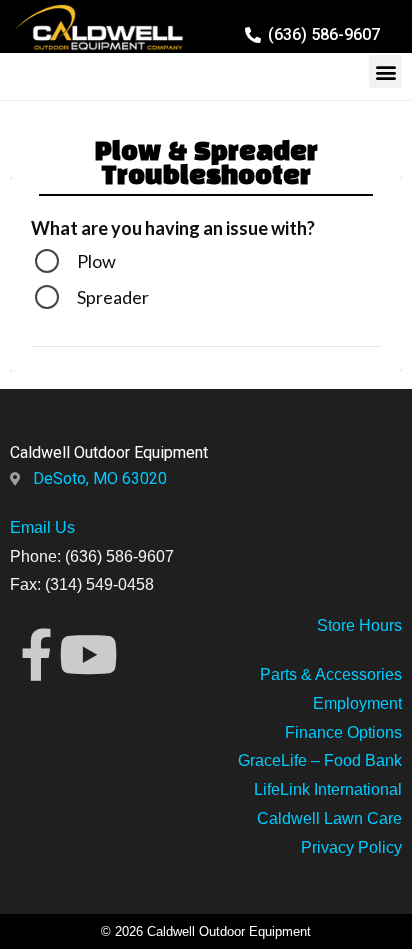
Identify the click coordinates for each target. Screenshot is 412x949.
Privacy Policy (351, 847)
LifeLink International (328, 789)
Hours (378, 625)
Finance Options (343, 732)
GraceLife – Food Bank (320, 760)
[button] (385, 71)
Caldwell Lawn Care (329, 818)
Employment (357, 703)
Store (336, 625)
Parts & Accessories (331, 674)
